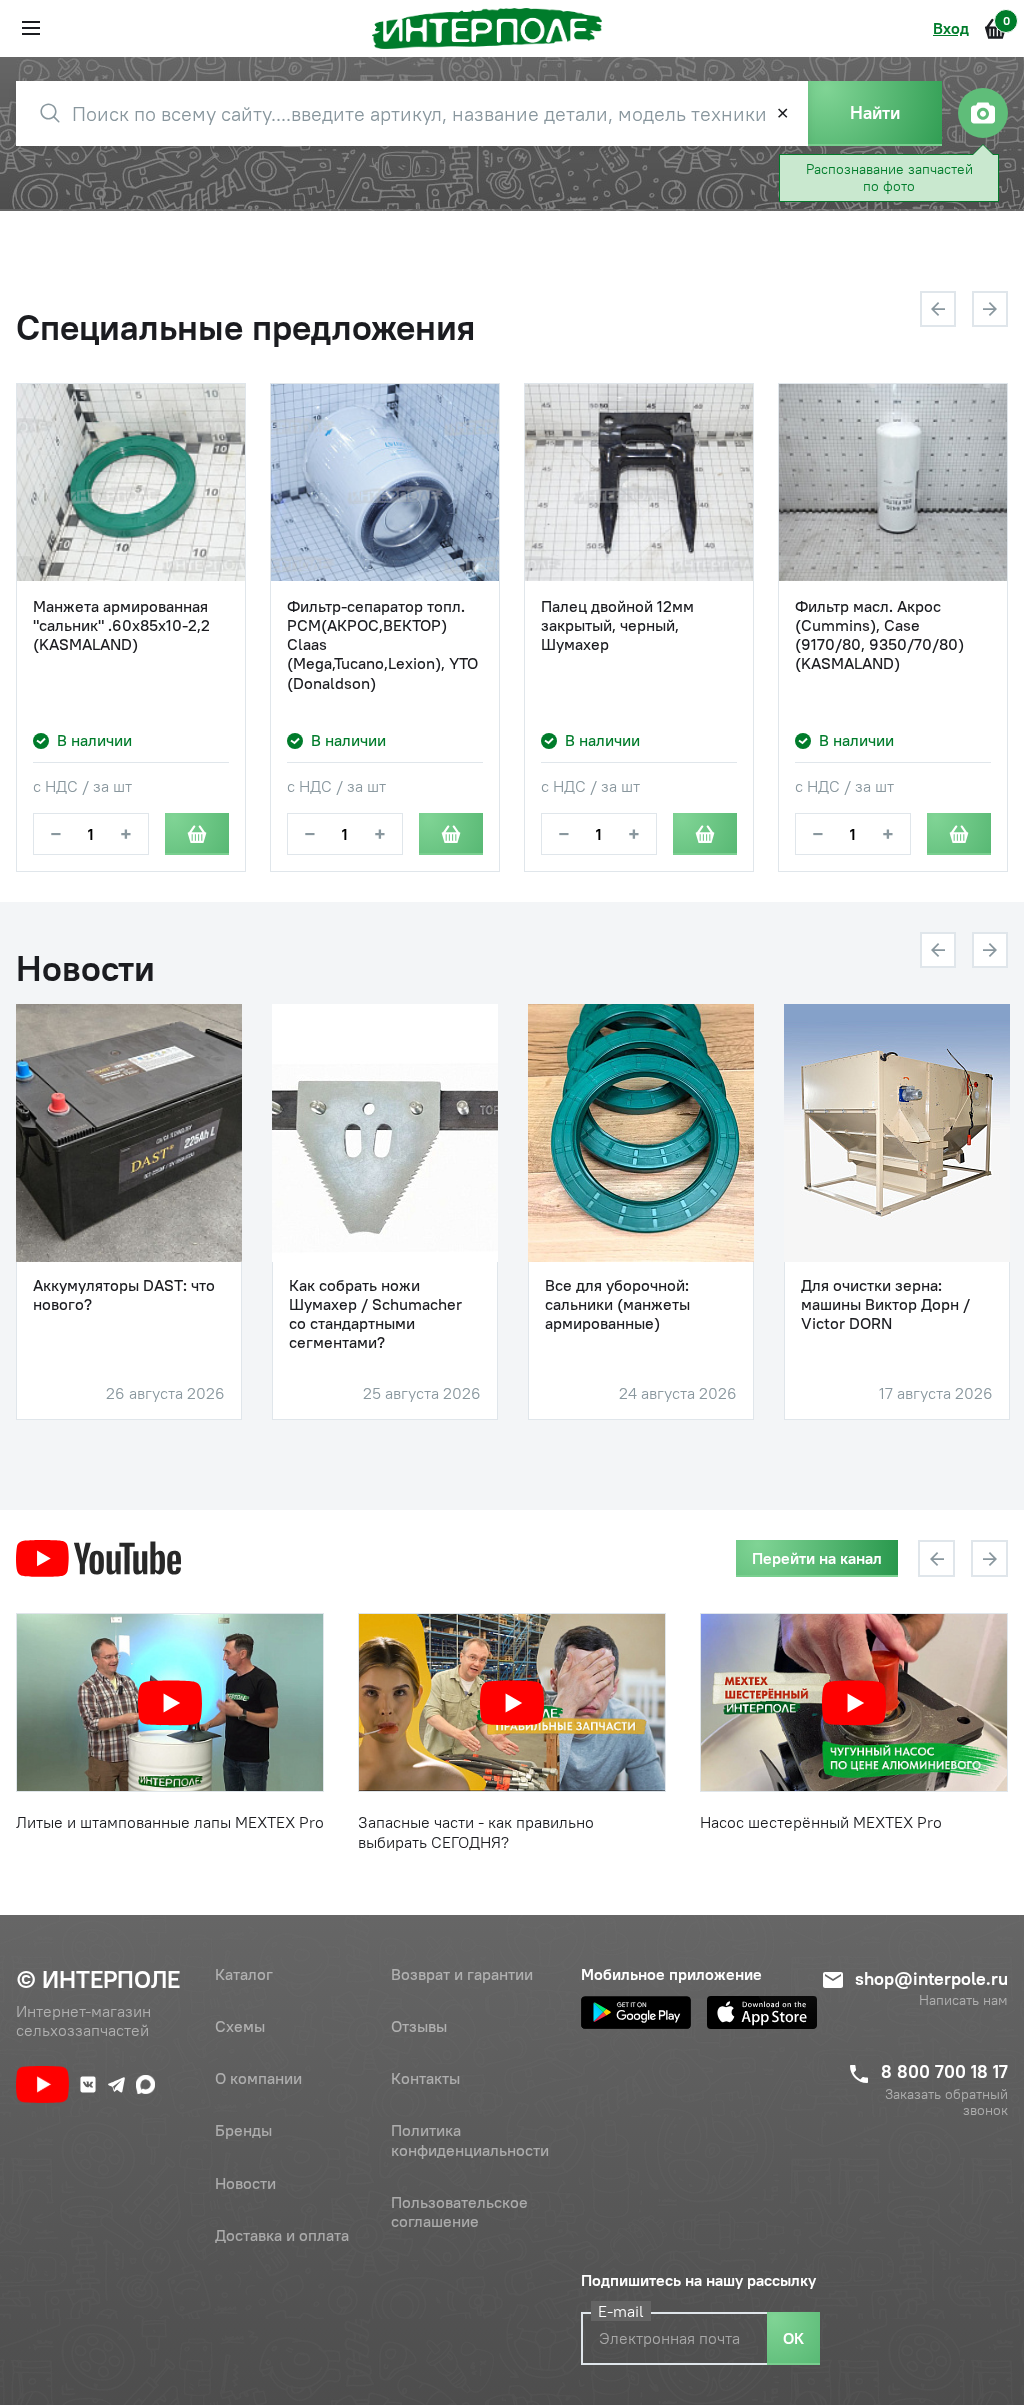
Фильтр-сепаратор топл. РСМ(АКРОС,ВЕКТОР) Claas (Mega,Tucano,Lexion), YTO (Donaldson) (382, 645)
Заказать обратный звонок (946, 2103)
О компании (258, 2078)
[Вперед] (990, 309)
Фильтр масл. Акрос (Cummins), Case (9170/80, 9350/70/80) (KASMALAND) (879, 635)
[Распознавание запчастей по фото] (983, 113)
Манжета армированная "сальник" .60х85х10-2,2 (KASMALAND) (121, 625)
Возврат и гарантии (462, 1974)
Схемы (240, 2026)
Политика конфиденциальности (470, 2139)
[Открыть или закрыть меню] (31, 28)
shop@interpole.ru (931, 1978)
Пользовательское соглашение (459, 2211)
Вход (951, 28)
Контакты (425, 2078)
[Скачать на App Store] (762, 2012)
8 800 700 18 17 (944, 2071)
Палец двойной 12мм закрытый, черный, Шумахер (617, 625)
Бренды (243, 2130)
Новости (245, 2183)
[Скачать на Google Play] (636, 2012)
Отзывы (419, 2026)
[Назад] (938, 309)
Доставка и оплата (282, 2235)
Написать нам (963, 2000)
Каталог (244, 1974)
